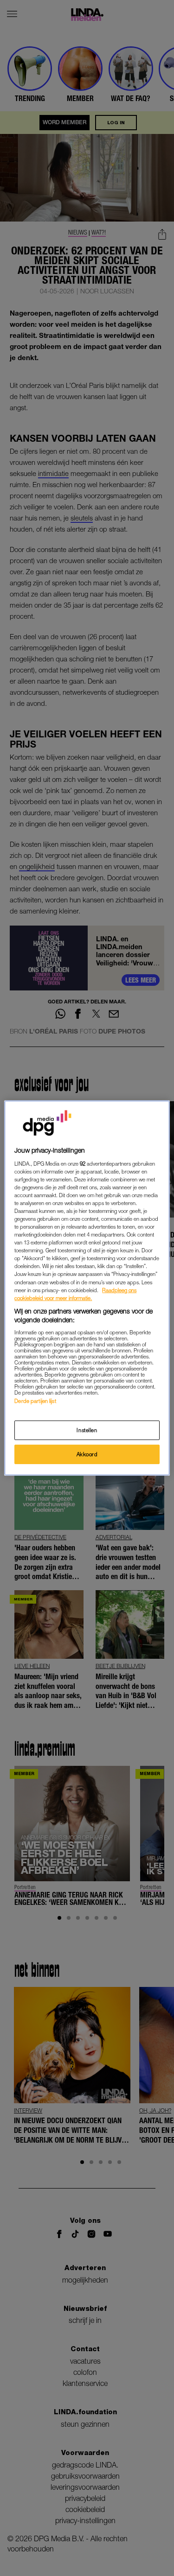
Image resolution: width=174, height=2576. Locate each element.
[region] (87, 1288)
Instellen (87, 1430)
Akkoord (87, 1454)
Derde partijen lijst (35, 1401)
